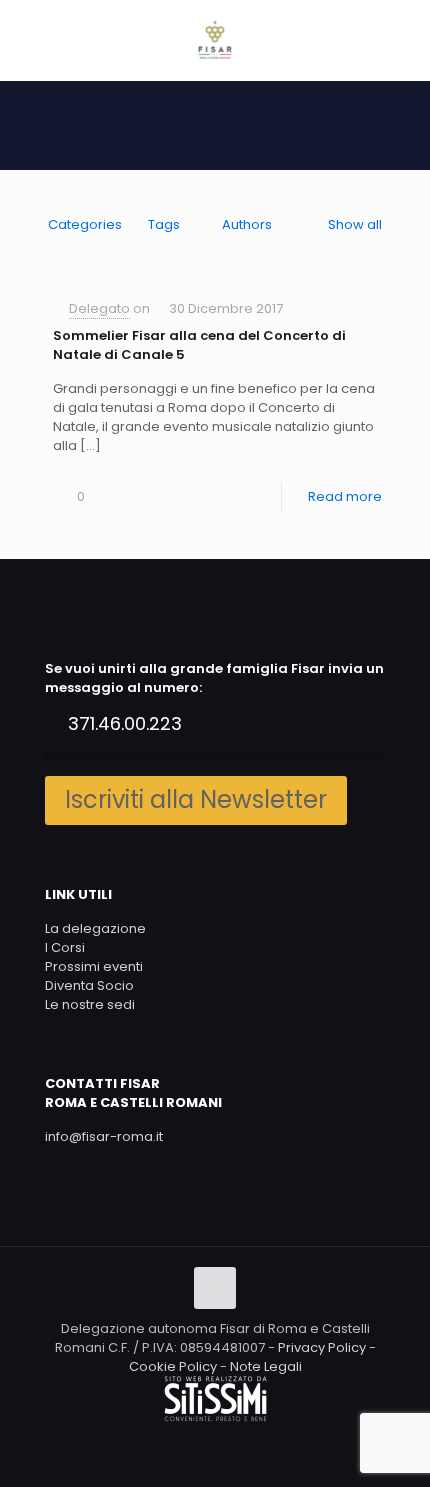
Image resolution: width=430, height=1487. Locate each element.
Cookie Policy (173, 1366)
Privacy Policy (322, 1347)
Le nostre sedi (90, 1004)
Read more (345, 496)
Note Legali (266, 1366)
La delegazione (95, 928)
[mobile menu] (403, 40)
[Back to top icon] (215, 1288)
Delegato (99, 308)
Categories (85, 224)
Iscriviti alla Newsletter (196, 799)
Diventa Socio (89, 985)
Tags (164, 224)
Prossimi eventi (94, 966)
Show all (355, 224)
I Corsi (65, 947)
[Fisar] (215, 40)
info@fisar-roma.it (104, 1136)
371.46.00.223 (125, 723)
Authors (247, 224)
